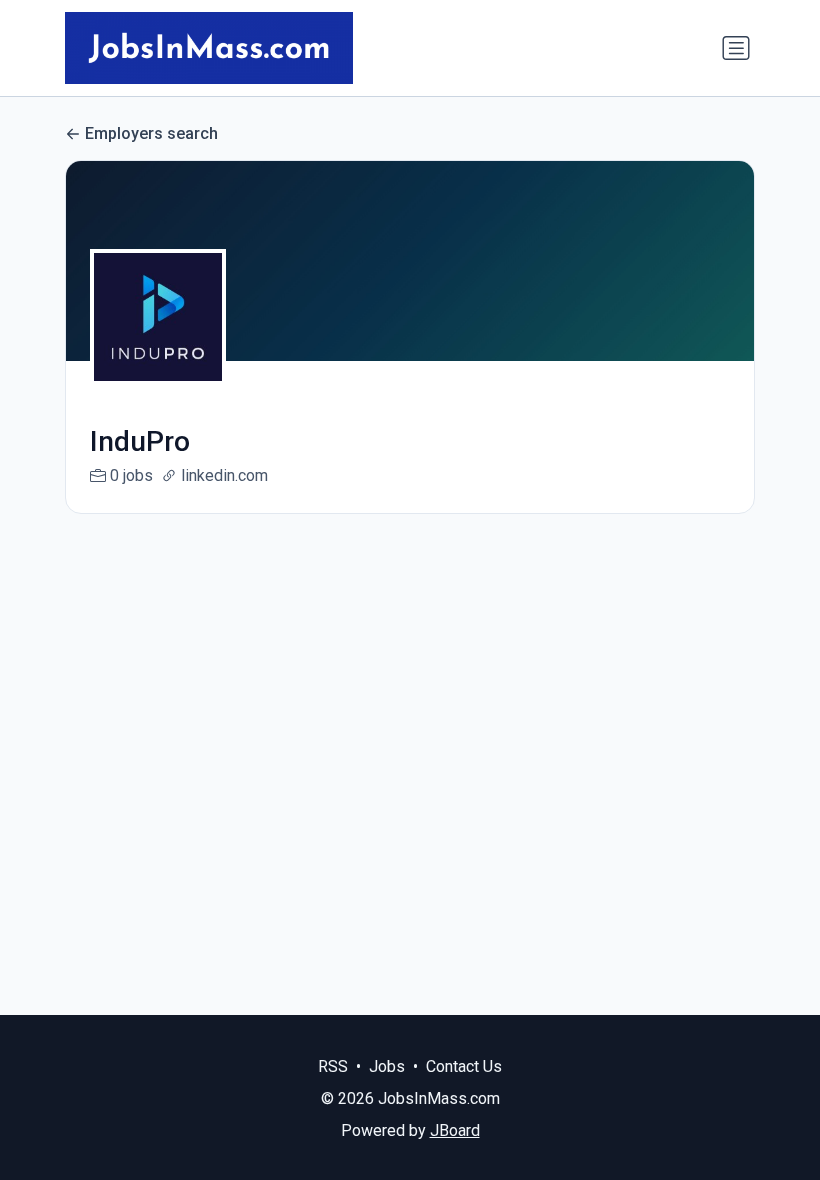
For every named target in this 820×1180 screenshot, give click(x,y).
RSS (333, 1066)
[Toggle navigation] (736, 48)
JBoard (455, 1130)
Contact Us (464, 1066)
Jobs (387, 1066)
